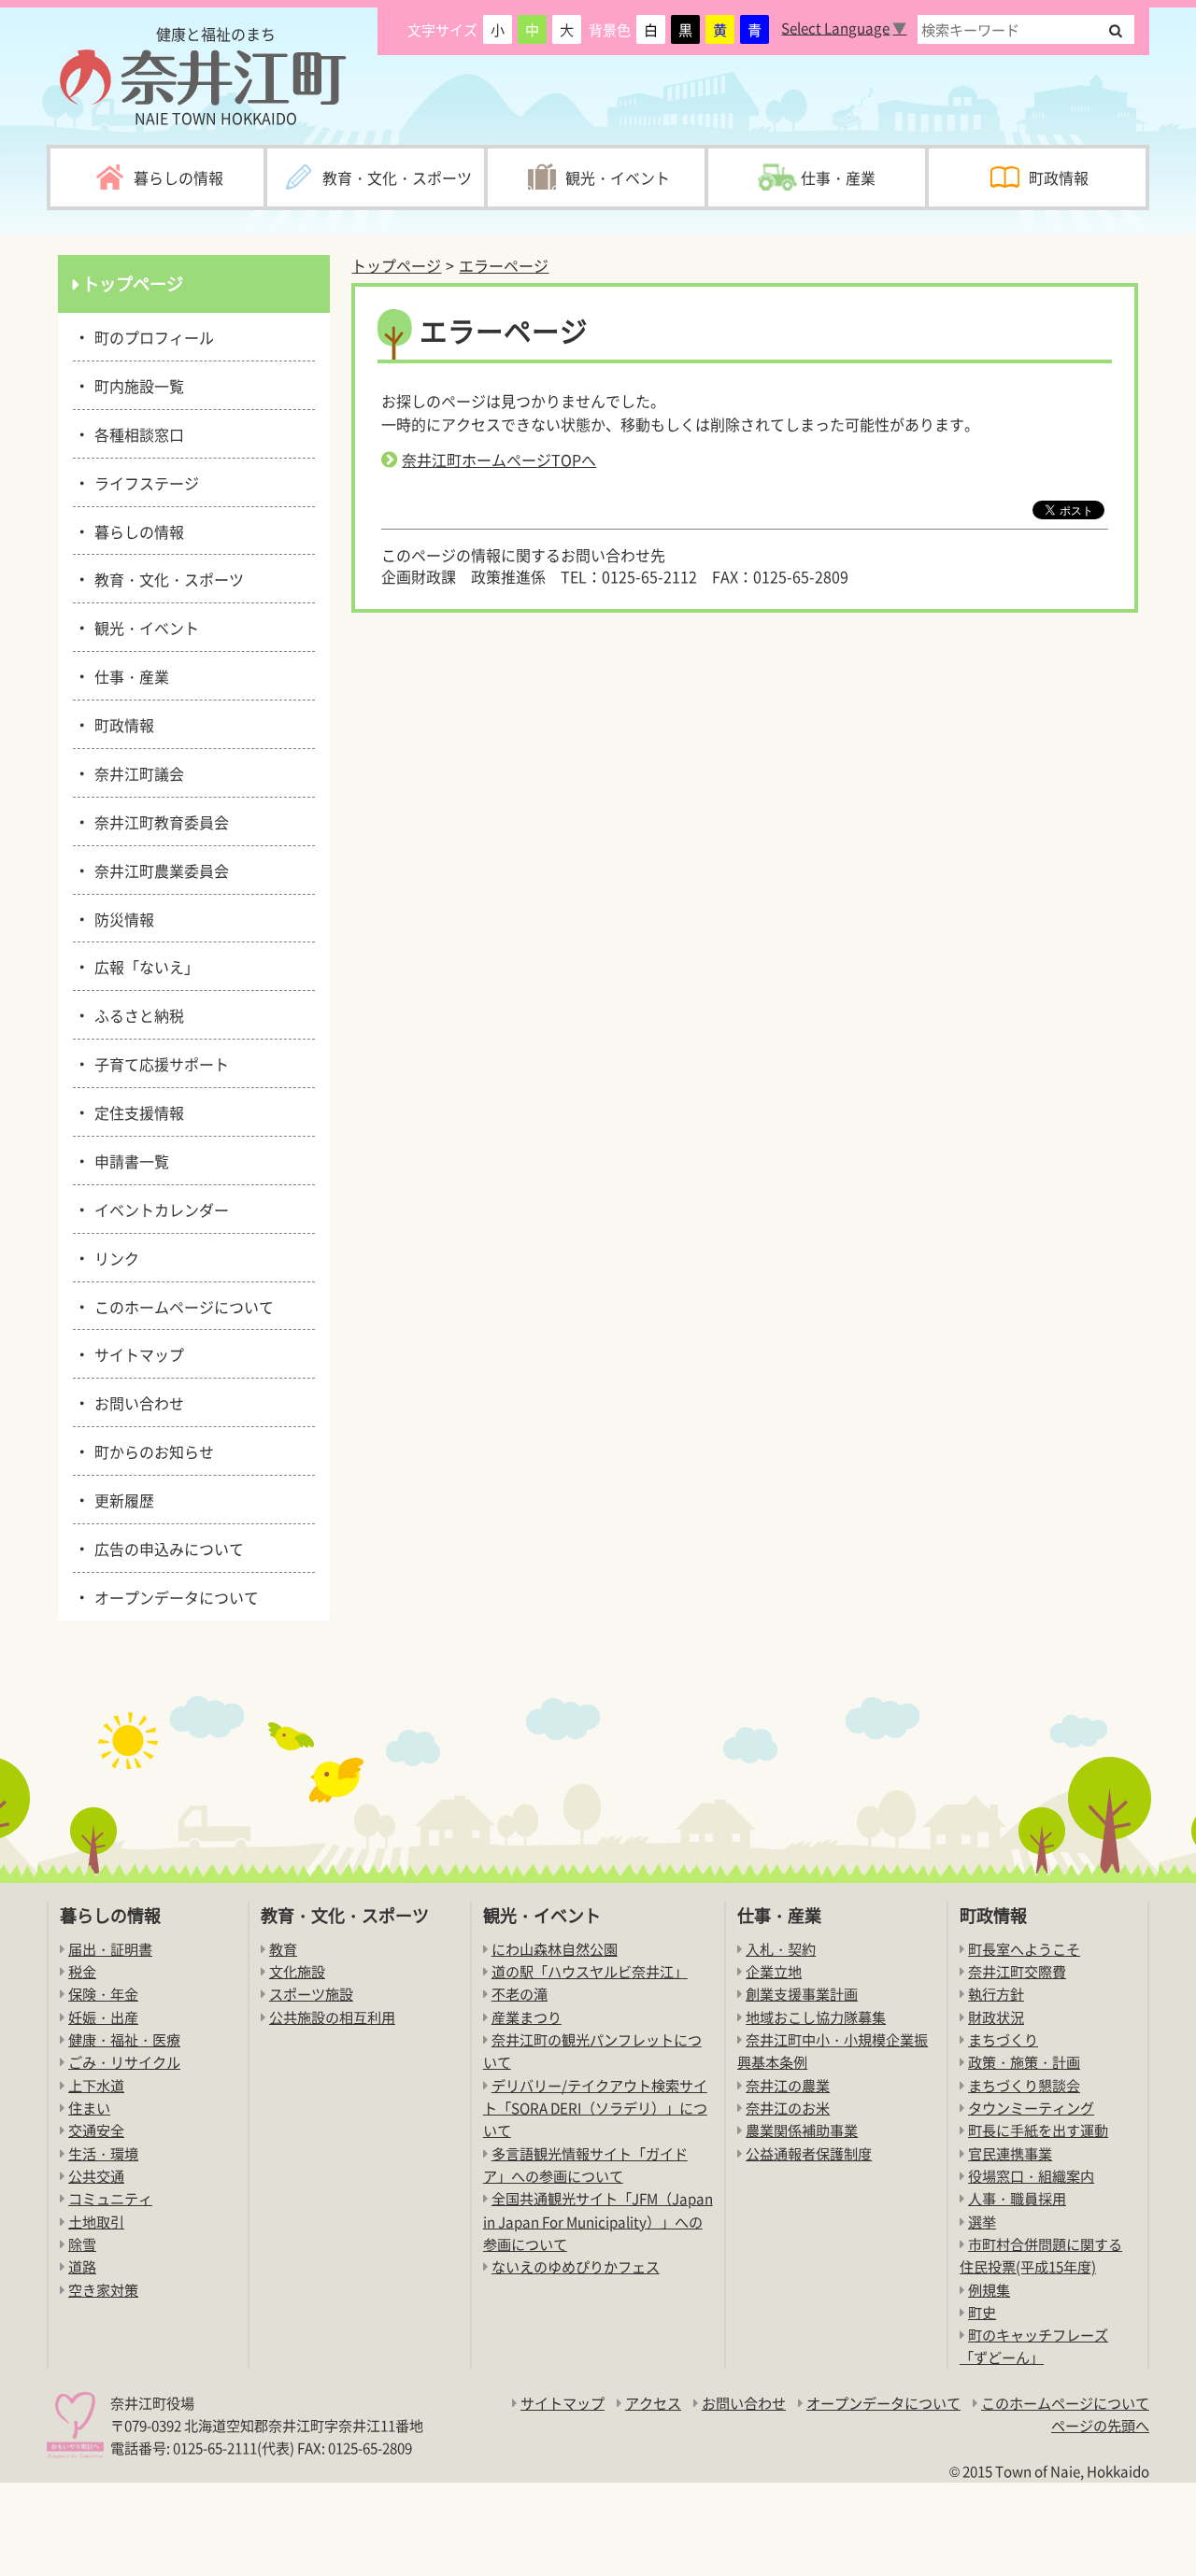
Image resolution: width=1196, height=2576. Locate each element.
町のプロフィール (151, 336)
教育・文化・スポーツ (166, 578)
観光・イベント (143, 627)
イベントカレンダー (158, 1209)
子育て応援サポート (158, 1063)
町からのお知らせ (151, 1451)
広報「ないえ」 (143, 966)
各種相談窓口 (136, 433)
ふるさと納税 (136, 1014)
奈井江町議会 (136, 772)
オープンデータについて (173, 1596)
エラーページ (504, 265)
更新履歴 (121, 1499)
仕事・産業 (128, 675)
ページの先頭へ (1100, 2425)
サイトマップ (136, 1353)
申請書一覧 (128, 1160)
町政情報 (121, 724)
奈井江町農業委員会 (158, 870)
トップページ (396, 265)
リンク (114, 1257)
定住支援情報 (136, 1111)
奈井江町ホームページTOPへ (499, 460)
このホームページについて (181, 1306)
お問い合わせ (136, 1402)
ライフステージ (143, 482)
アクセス (653, 2403)
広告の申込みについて (166, 1548)
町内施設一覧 (136, 385)
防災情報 (121, 918)
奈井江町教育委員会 (158, 821)
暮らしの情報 (136, 531)
